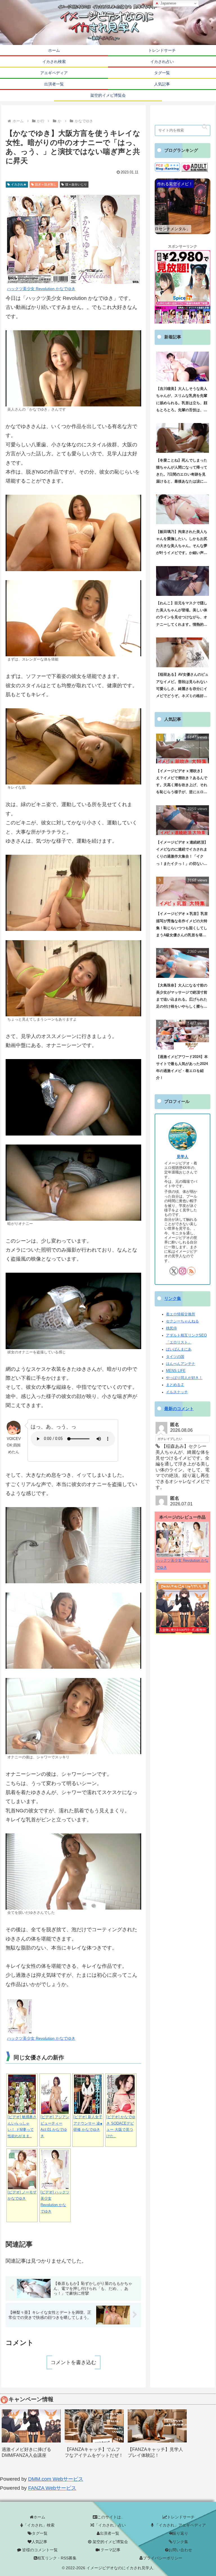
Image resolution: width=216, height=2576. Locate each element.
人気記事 (39, 2542)
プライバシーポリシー (163, 2558)
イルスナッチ (177, 1392)
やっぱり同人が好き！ (184, 1378)
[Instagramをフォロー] (183, 1271)
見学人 (183, 1157)
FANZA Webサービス (52, 2488)
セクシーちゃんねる (182, 1321)
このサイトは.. (110, 2517)
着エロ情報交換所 (181, 1314)
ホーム (39, 2517)
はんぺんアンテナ (181, 1364)
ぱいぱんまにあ (179, 1349)
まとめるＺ (175, 1385)
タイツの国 (175, 1357)
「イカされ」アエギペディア (180, 2525)
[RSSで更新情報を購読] (191, 1271)
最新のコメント (179, 1409)
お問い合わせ (180, 2550)
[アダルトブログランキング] (195, 167)
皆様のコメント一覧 (39, 2550)
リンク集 (173, 1299)
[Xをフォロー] (174, 1271)
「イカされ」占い (110, 2525)
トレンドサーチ (181, 2517)
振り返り (180, 2533)
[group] (31, 2436)
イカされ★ (19, 184)
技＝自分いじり (76, 184)
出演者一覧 (109, 2533)
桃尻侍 (171, 1328)
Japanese (168, 3)
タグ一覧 (40, 2533)
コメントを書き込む (73, 2362)
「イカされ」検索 (39, 2525)
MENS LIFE (176, 1371)
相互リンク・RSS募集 (57, 2558)
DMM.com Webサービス (56, 2479)
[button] (205, 127)
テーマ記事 (110, 2550)
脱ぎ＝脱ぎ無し (46, 184)
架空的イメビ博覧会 (110, 2542)
